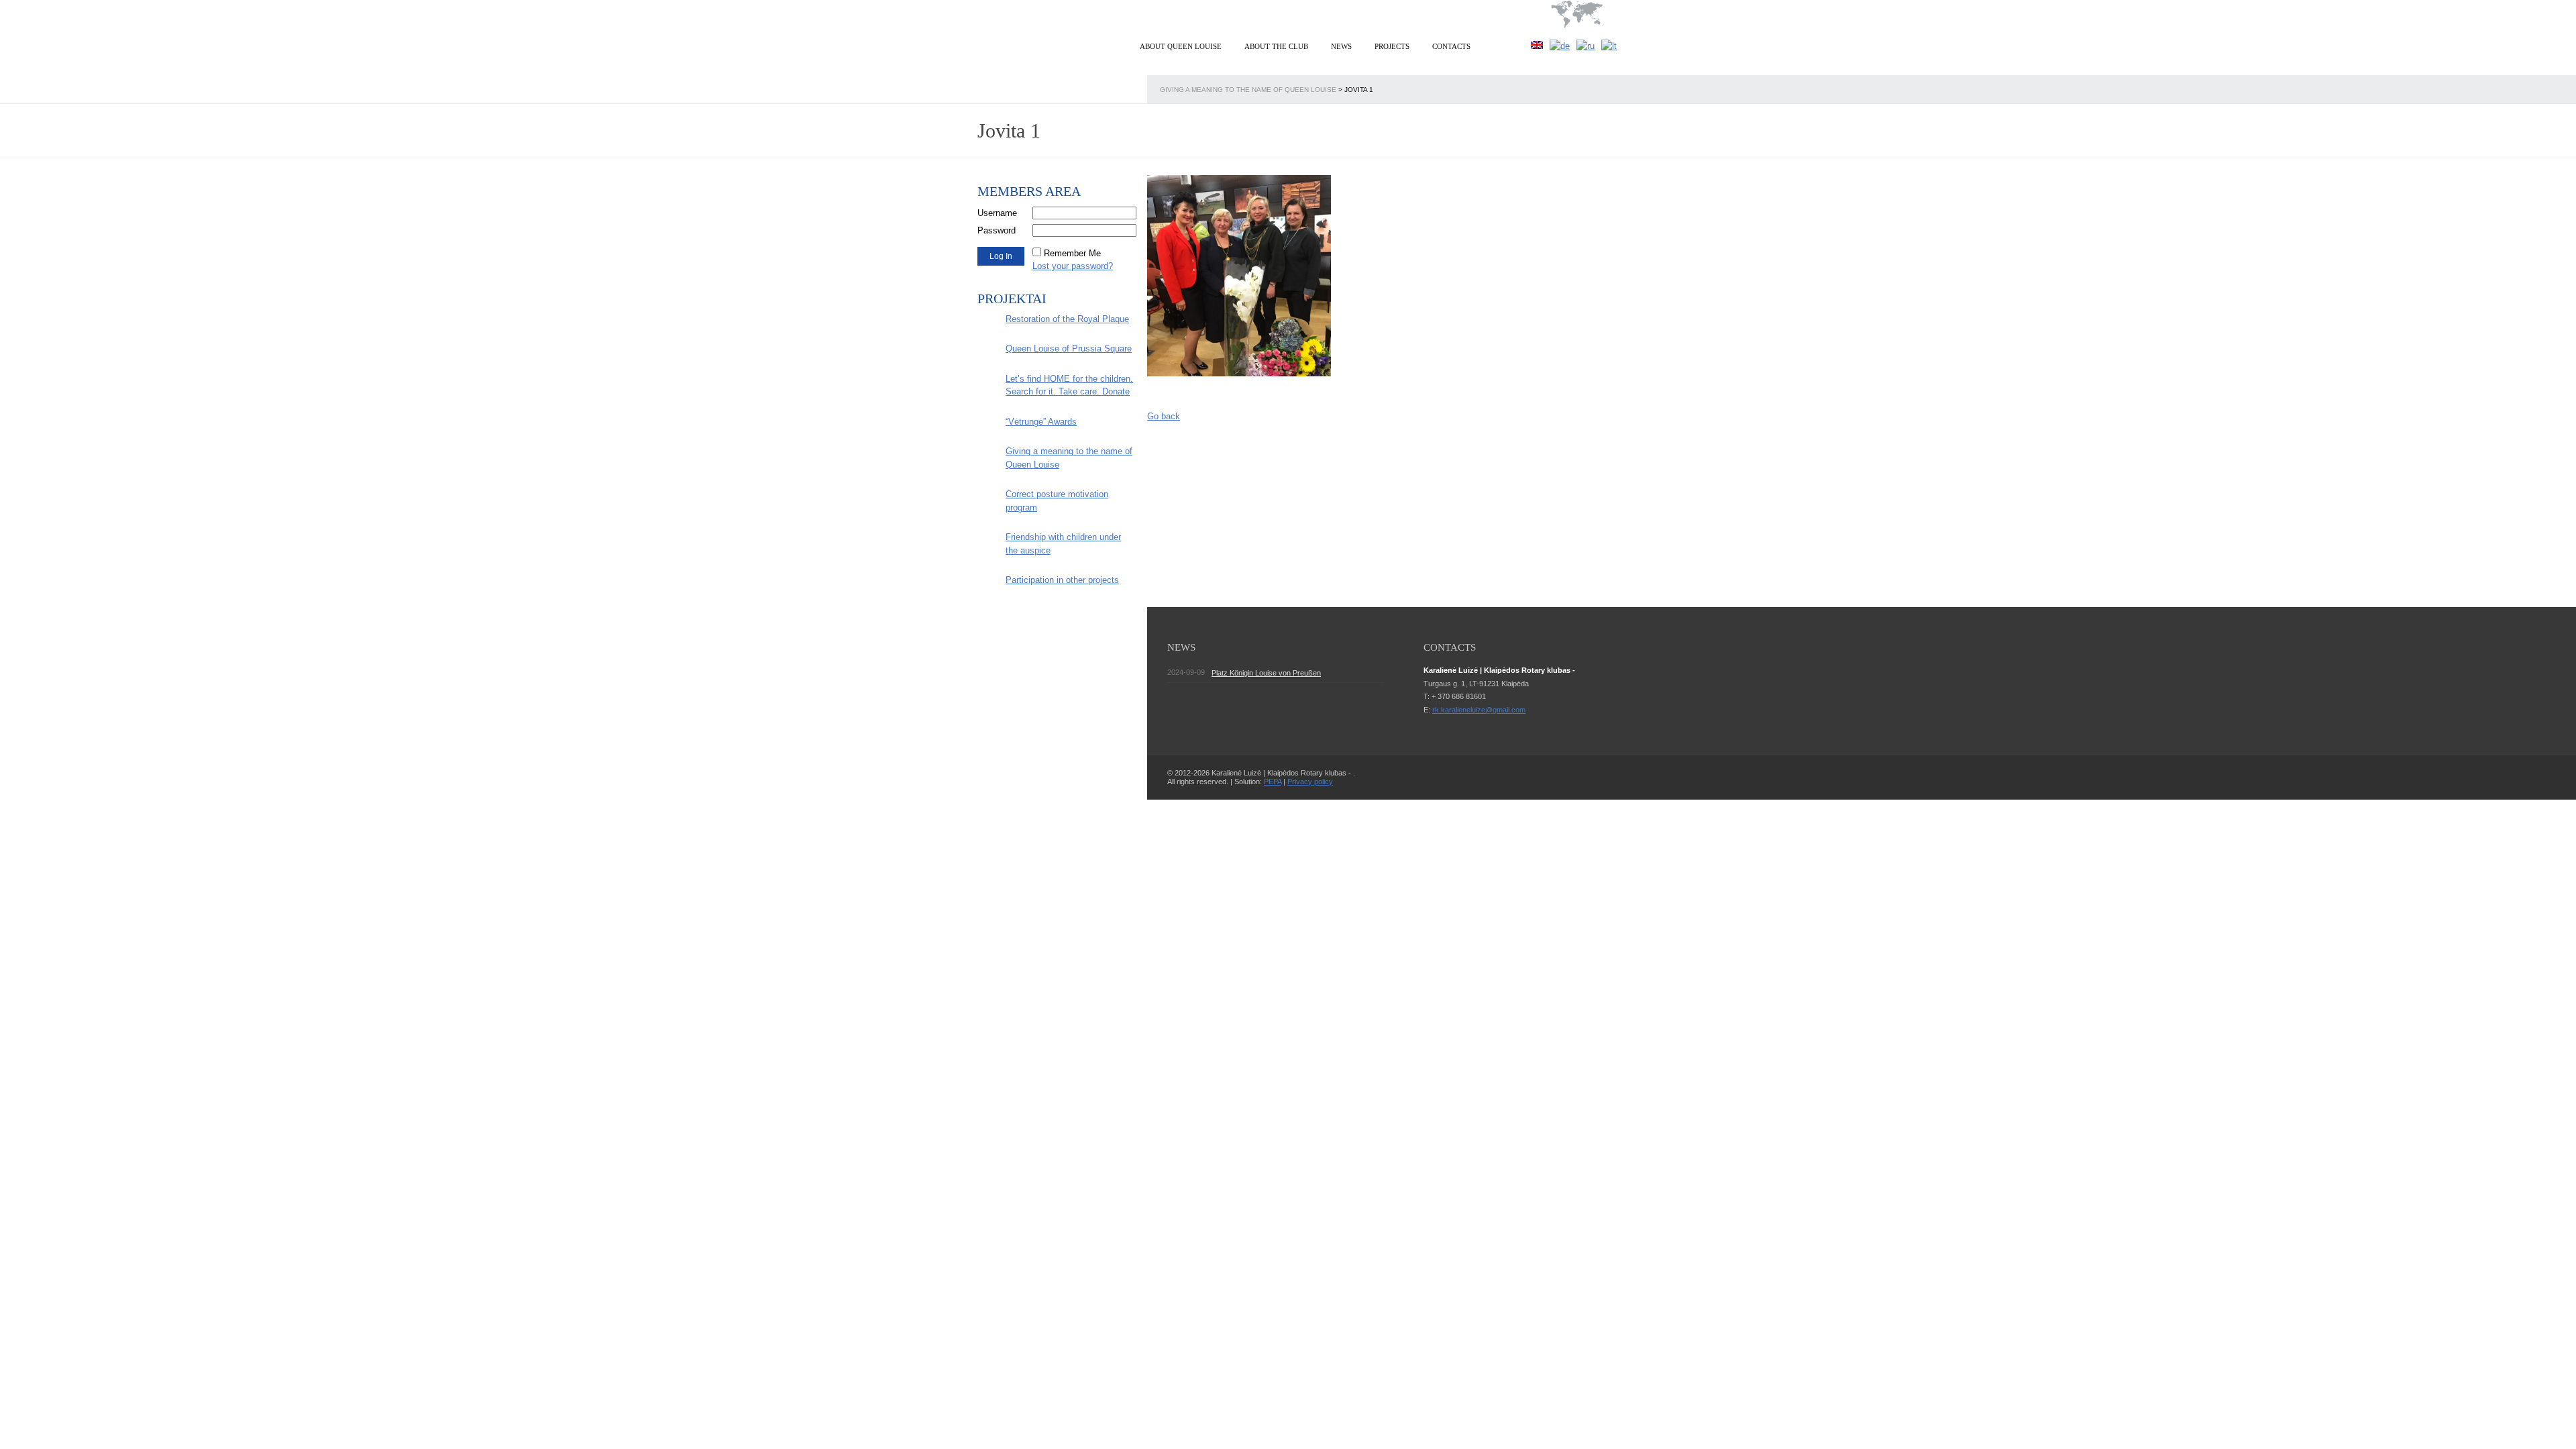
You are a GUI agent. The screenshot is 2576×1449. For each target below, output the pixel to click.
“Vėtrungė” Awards (1041, 422)
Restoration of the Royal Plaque (1067, 319)
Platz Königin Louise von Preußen (1266, 673)
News (1341, 46)
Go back (1164, 416)
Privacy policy (1310, 782)
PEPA (1273, 782)
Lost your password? (1073, 266)
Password (997, 230)
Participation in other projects (1062, 580)
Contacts (1451, 46)
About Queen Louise (1181, 46)
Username (997, 213)
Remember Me (1072, 253)
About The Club (1276, 46)
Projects (1392, 46)
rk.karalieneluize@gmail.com (1479, 710)
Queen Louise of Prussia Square (1069, 348)
